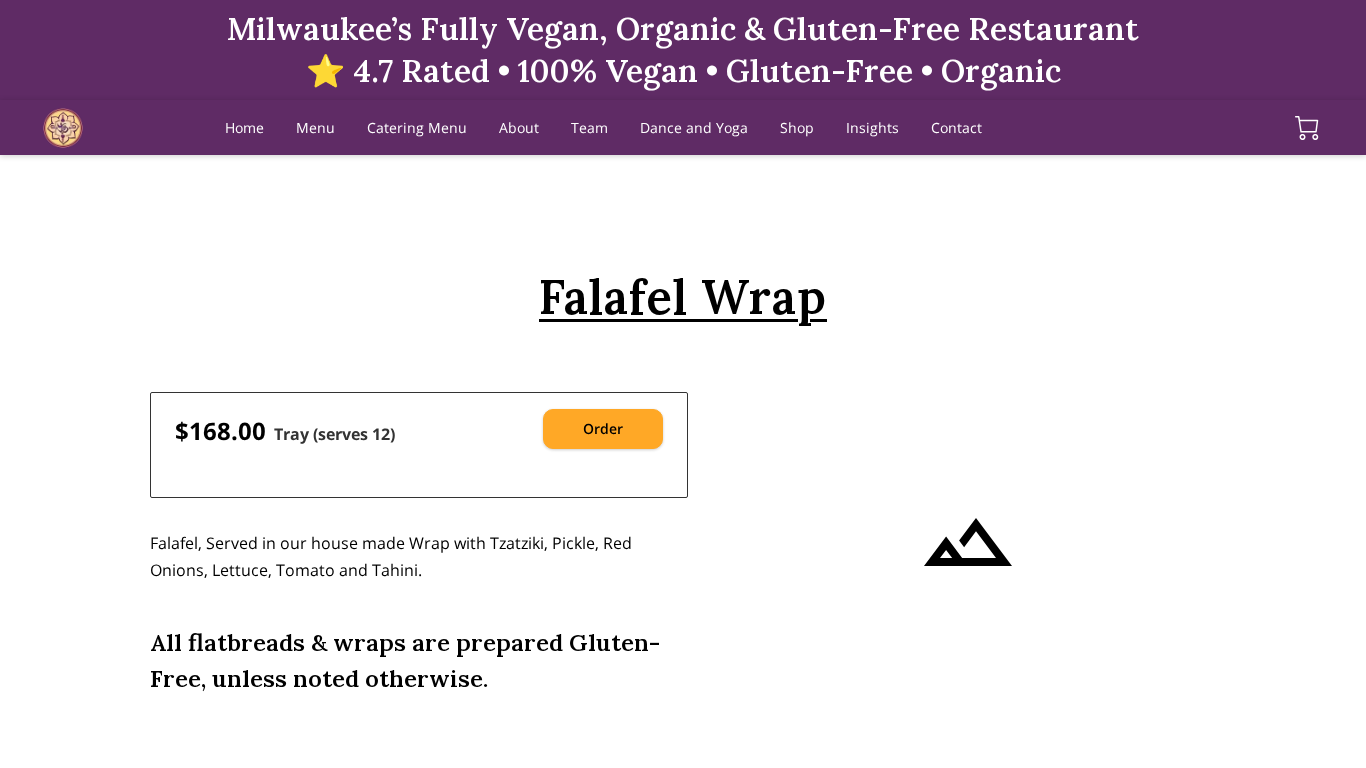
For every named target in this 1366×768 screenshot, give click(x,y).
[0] (1307, 128)
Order (603, 428)
